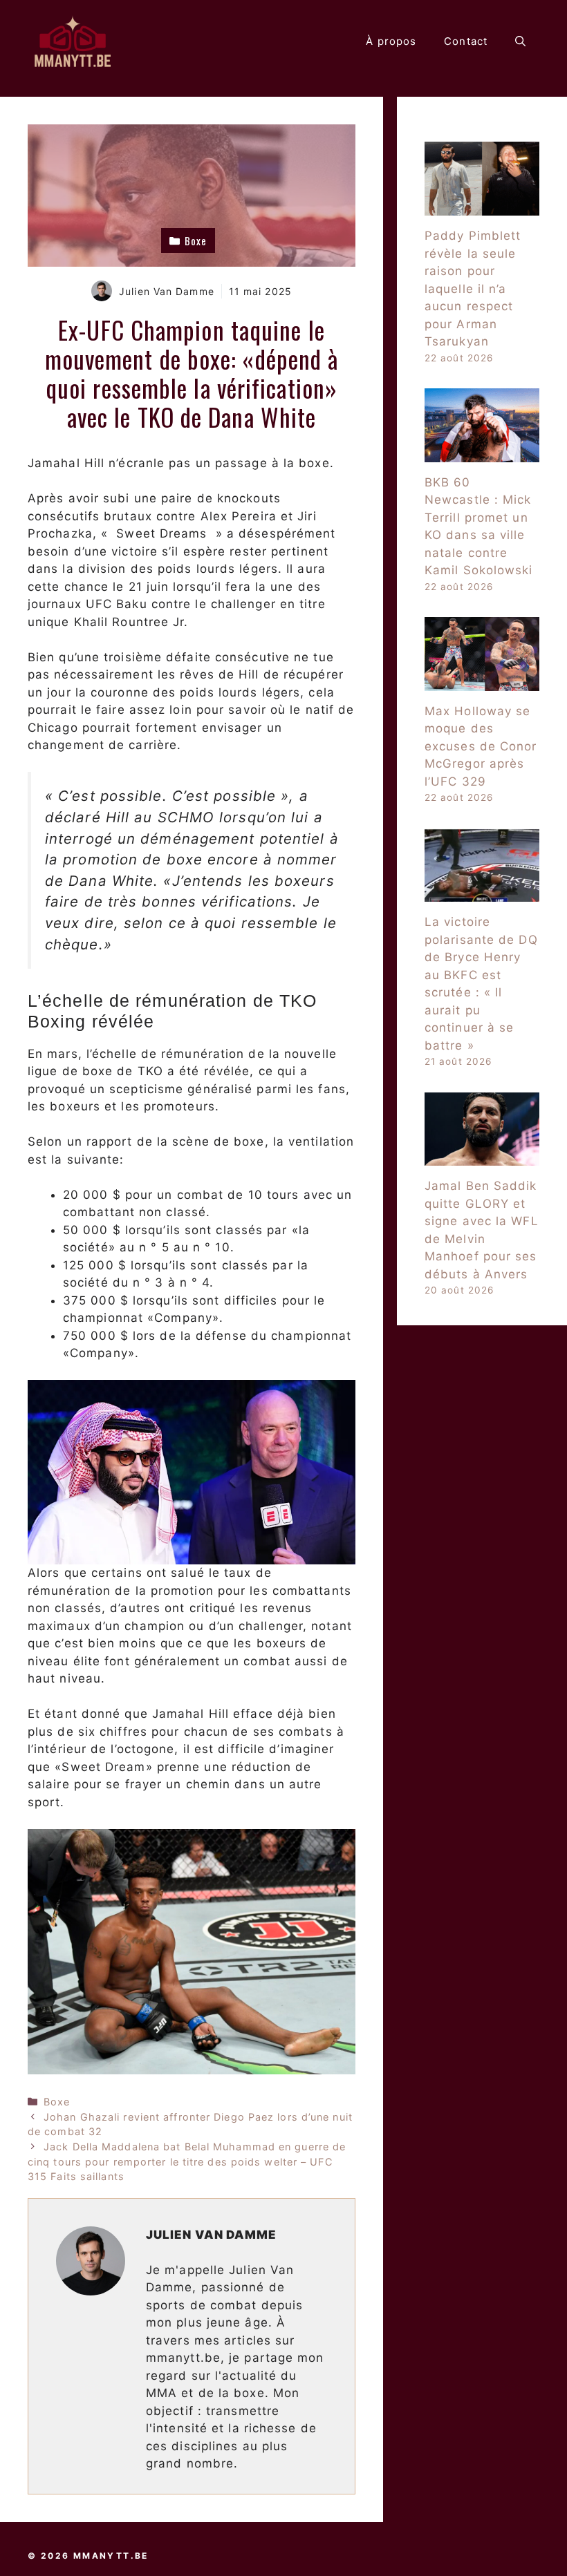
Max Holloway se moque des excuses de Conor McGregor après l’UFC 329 (481, 746)
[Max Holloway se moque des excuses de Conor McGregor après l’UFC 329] (482, 681)
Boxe (57, 2102)
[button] (520, 41)
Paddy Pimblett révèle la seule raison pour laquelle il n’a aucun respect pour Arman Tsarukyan (473, 288)
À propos (391, 41)
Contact (466, 41)
